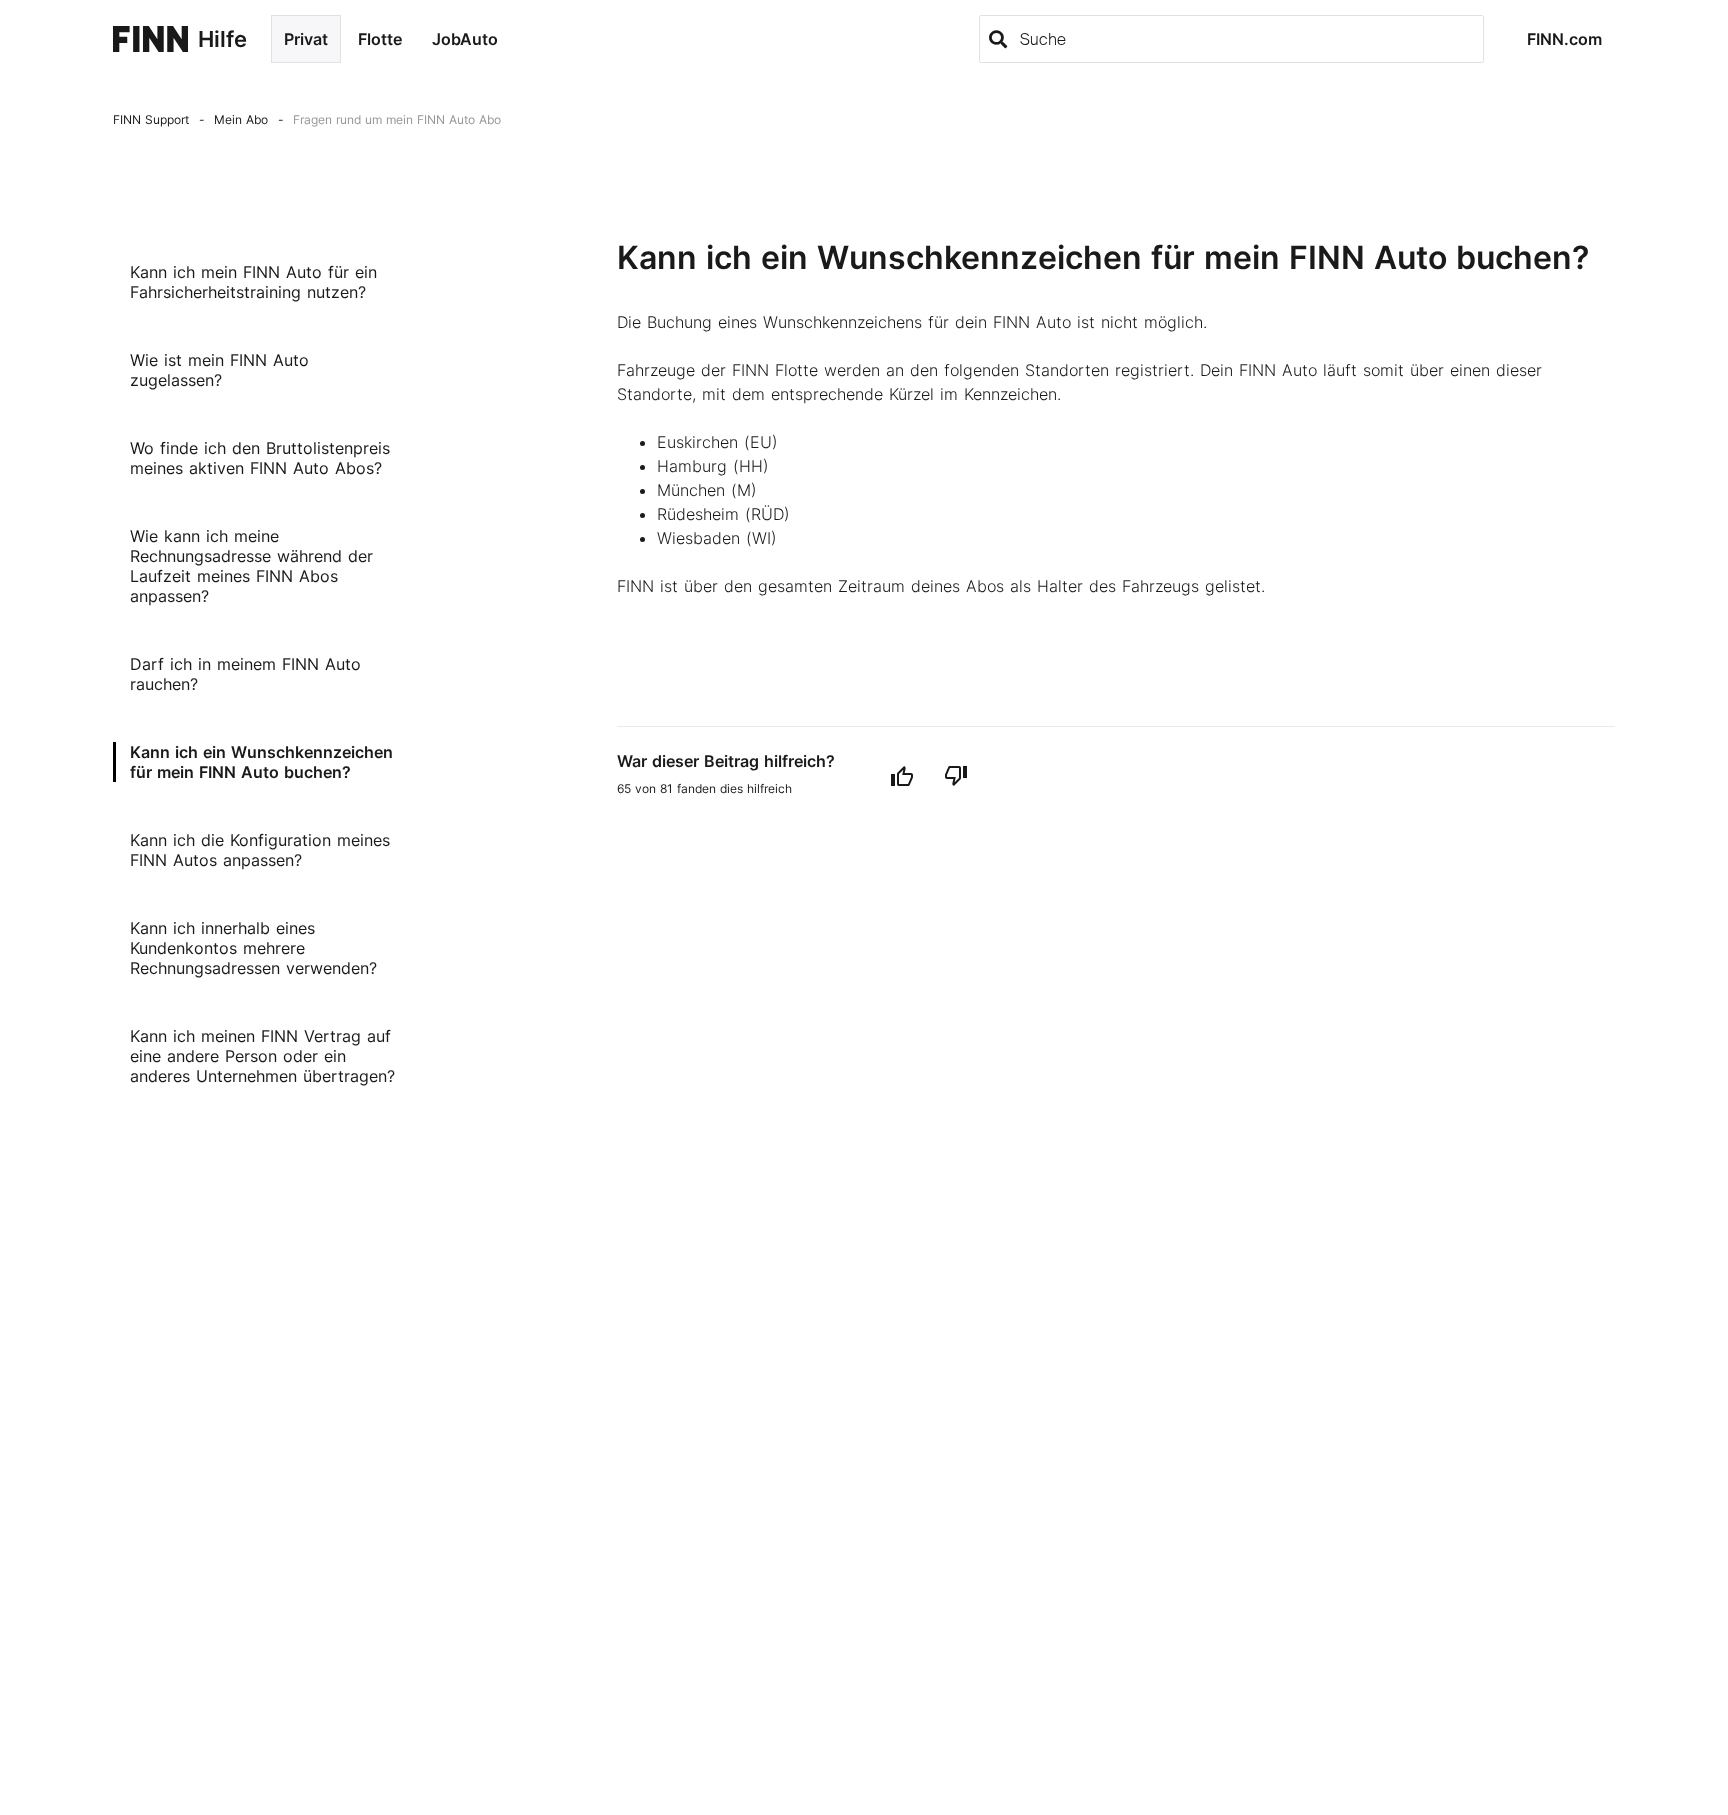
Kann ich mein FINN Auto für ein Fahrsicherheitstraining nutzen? (253, 282)
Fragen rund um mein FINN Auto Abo (397, 119)
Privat (306, 39)
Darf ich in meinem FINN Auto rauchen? (245, 674)
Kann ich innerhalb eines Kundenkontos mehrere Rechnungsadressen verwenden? (253, 948)
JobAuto (465, 39)
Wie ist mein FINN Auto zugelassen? (219, 370)
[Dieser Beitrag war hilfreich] (902, 775)
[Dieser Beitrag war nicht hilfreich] (956, 775)
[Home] (150, 39)
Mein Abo (241, 119)
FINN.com (1564, 39)
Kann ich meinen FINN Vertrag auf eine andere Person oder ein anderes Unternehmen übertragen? (262, 1056)
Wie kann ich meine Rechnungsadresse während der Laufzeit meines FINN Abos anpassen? (251, 566)
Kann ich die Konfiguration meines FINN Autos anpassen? (260, 850)
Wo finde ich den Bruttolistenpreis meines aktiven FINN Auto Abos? (260, 458)
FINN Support (151, 119)
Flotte (380, 39)
